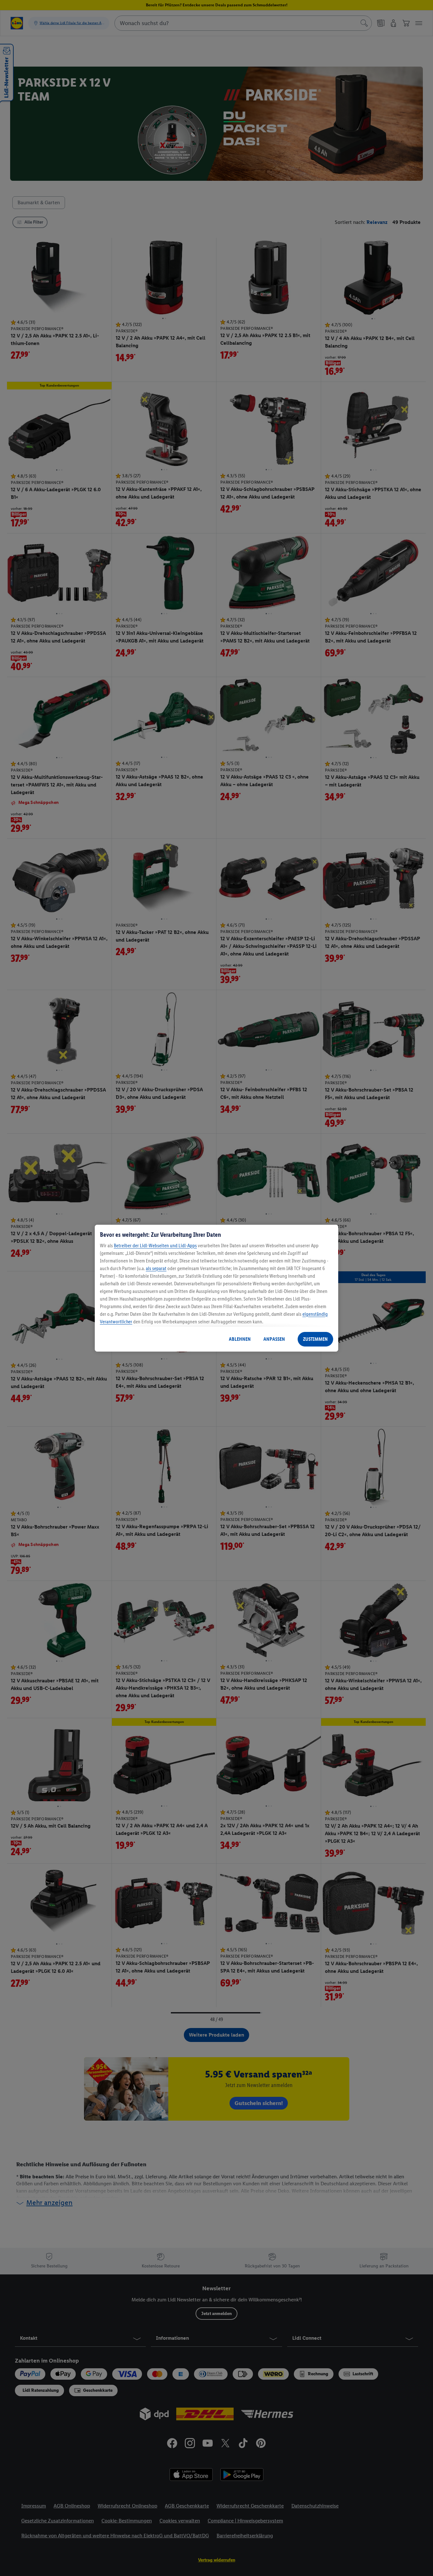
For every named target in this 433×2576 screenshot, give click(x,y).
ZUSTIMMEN (315, 1339)
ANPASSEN (274, 1339)
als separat (156, 1268)
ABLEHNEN (240, 1339)
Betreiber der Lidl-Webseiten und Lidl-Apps (155, 1246)
